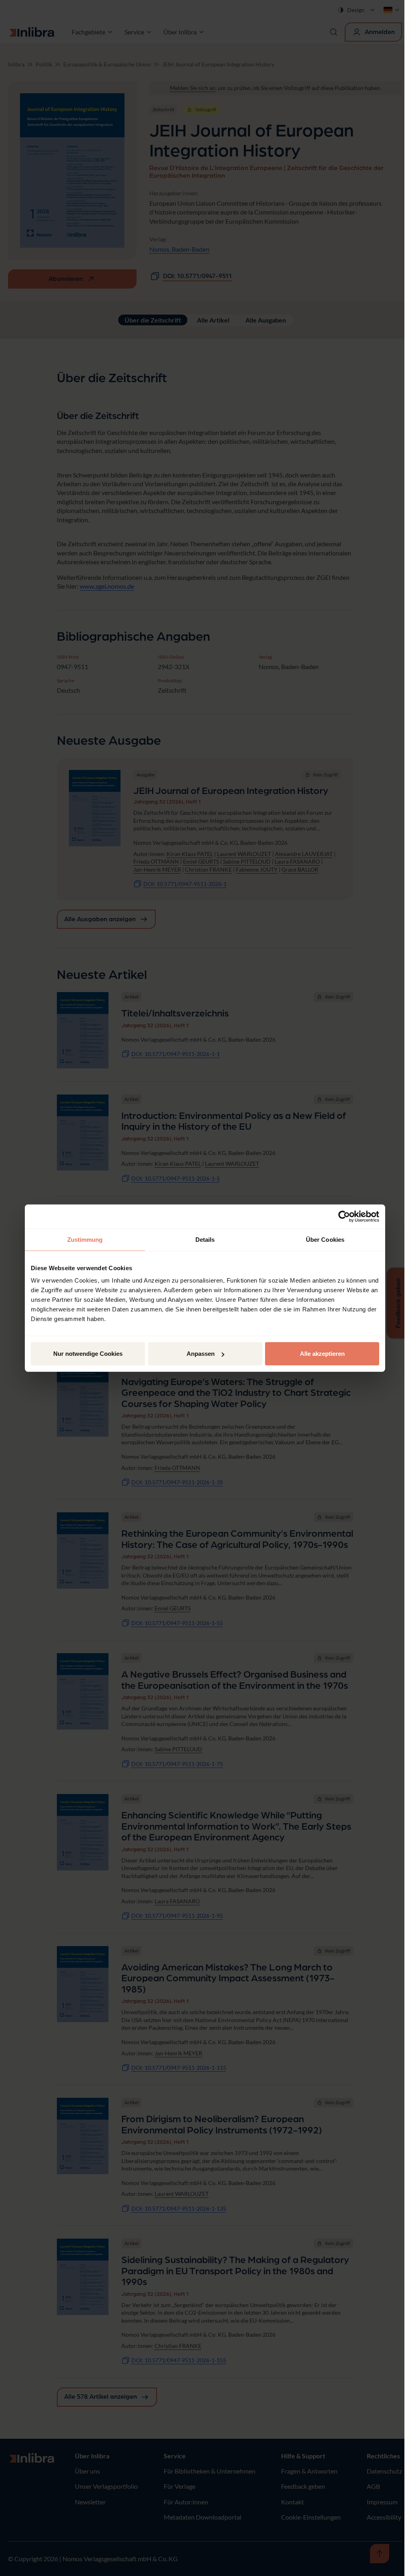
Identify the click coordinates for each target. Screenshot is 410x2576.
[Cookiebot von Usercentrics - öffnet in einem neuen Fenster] (344, 1216)
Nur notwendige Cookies (88, 1354)
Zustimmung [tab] (85, 1239)
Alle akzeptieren (322, 1354)
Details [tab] (205, 1239)
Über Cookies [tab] (325, 1239)
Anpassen (201, 1354)
